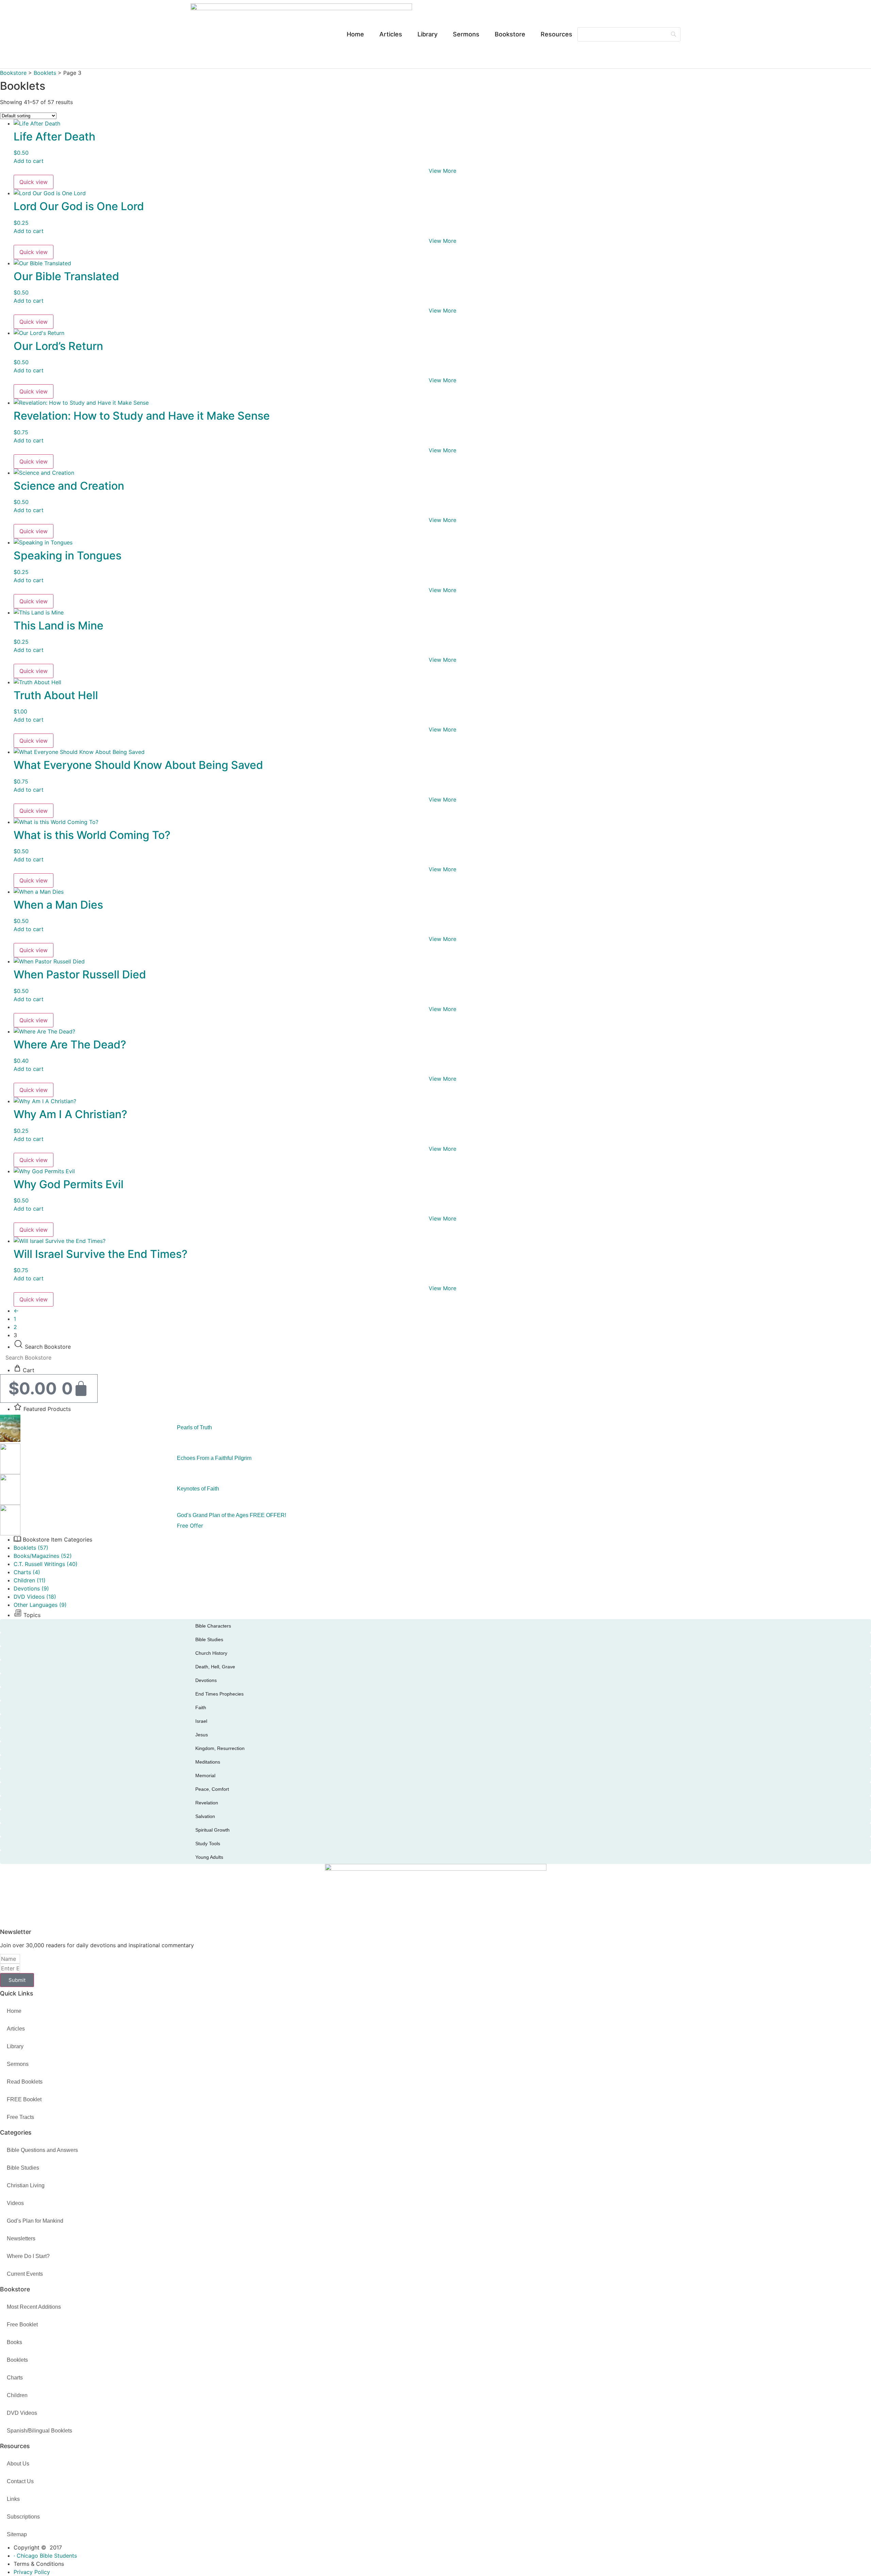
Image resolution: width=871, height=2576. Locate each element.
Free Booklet (22, 2325)
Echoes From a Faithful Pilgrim (214, 1458)
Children (30, 1580)
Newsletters (21, 2238)
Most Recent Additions (34, 2307)
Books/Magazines (43, 1556)
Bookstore (510, 34)
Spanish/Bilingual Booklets (39, 2431)
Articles (391, 34)
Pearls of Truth (194, 1427)
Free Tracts (20, 2117)
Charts (27, 1572)
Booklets (45, 73)
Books (14, 2342)
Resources (556, 34)
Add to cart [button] (29, 161)
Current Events (25, 2274)
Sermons (466, 34)
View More (442, 171)
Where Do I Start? (28, 2256)
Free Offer (190, 1526)
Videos (15, 2203)
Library (428, 34)
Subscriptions (23, 2517)
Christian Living (26, 2185)
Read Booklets (25, 2082)
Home (355, 34)
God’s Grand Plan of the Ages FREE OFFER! (232, 1515)
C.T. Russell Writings (46, 1564)
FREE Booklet (24, 2099)
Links (13, 2499)
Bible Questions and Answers (42, 2150)
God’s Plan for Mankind (35, 2221)
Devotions (31, 1588)
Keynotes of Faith (198, 1489)
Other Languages (40, 1605)
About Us (18, 2464)
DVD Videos (35, 1597)
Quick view (34, 182)
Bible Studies (23, 2168)
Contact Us (20, 2481)
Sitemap (17, 2534)
